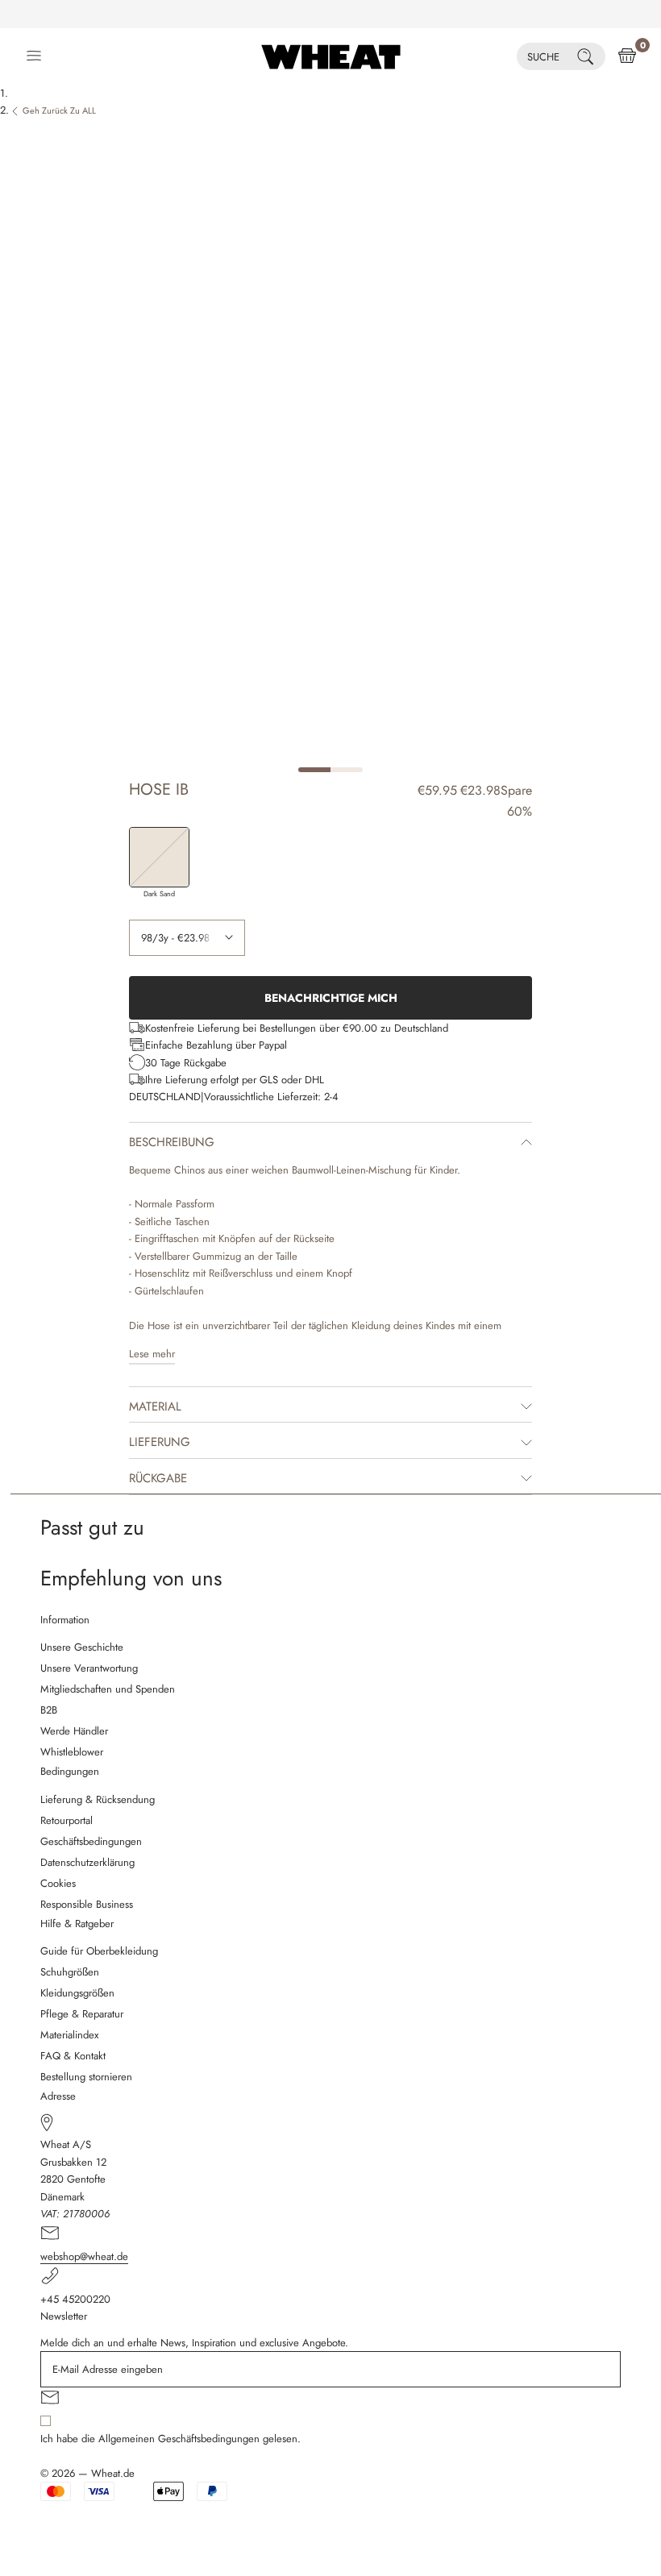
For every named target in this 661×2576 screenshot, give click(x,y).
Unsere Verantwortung (89, 1668)
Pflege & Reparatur (82, 2014)
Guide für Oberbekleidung (99, 1951)
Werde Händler (74, 1731)
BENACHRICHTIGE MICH (331, 998)
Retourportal (67, 1820)
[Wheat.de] (331, 56)
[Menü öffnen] (34, 56)
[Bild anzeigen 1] (314, 770)
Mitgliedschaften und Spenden (108, 1689)
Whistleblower (72, 1752)
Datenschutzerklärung (87, 1862)
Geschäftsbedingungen (91, 1841)
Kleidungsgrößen (77, 1993)
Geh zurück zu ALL (59, 110)
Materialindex (69, 2035)
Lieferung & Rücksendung (98, 1799)
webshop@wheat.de (84, 2256)
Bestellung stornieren (86, 2077)
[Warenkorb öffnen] (627, 56)
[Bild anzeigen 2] (347, 770)
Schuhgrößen (70, 1972)
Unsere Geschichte (82, 1647)
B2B (49, 1710)
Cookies (58, 1883)
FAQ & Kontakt (73, 2056)
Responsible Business (87, 1904)
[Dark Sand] (159, 857)
